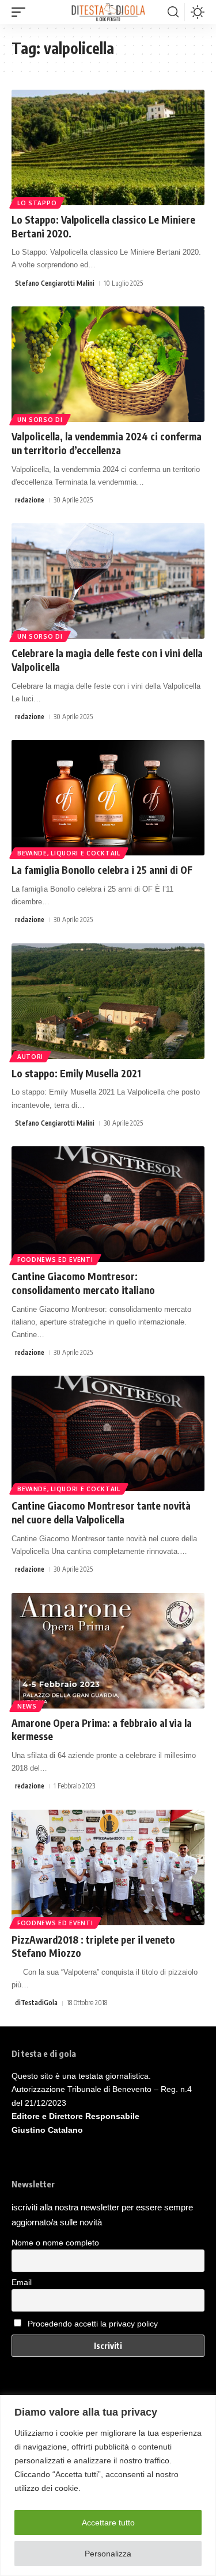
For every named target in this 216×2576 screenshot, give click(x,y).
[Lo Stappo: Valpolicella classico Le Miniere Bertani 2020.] (108, 147)
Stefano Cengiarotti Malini (55, 283)
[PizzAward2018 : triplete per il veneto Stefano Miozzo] (108, 1867)
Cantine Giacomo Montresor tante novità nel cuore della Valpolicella (101, 1512)
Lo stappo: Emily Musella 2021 (76, 1073)
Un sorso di (40, 420)
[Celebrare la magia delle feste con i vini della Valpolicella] (108, 581)
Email (22, 2282)
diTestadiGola (36, 2003)
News (27, 1706)
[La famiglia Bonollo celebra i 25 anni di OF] (108, 798)
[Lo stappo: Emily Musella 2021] (108, 1001)
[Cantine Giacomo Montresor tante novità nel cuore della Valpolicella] (108, 1433)
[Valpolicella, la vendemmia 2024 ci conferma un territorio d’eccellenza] (108, 364)
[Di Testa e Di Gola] (108, 12)
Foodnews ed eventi (55, 1260)
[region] (108, 2485)
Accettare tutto (108, 2523)
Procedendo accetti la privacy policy (93, 2324)
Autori (30, 1057)
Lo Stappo (37, 203)
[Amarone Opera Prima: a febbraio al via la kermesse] (108, 1651)
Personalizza (108, 2554)
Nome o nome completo (55, 2243)
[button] (21, 12)
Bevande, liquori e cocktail (69, 853)
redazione (30, 500)
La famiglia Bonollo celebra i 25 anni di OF (102, 870)
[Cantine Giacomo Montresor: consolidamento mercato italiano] (108, 1204)
